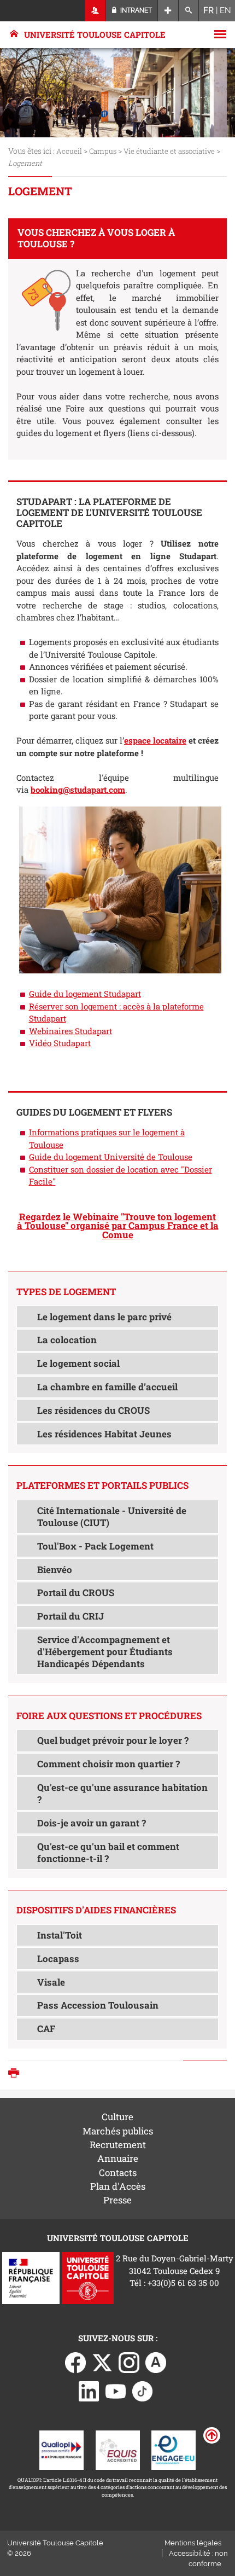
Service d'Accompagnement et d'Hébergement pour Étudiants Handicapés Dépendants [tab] (105, 1652)
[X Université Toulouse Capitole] (102, 2362)
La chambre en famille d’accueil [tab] (107, 1387)
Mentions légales (193, 2543)
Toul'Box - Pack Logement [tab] (95, 1546)
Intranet (135, 10)
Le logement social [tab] (78, 1363)
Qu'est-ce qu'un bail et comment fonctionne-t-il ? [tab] (108, 1852)
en (225, 10)
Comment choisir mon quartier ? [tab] (108, 1764)
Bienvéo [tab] (55, 1570)
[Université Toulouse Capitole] (88, 2277)
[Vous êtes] (95, 11)
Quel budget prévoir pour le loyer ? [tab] (113, 1740)
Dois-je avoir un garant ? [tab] (92, 1823)
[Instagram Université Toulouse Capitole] (129, 2362)
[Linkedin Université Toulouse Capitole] (89, 2391)
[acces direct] (168, 11)
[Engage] (174, 2449)
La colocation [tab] (67, 1340)
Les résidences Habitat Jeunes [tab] (104, 1434)
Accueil (69, 151)
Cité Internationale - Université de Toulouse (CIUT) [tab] (112, 1516)
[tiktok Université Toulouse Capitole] (143, 2391)
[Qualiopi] (61, 2449)
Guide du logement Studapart (85, 994)
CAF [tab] (46, 2029)
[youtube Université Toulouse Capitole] (116, 2391)
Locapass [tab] (58, 1959)
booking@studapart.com (78, 790)
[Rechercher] (189, 11)
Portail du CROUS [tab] (76, 1592)
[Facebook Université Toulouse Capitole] (75, 2362)
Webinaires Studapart (70, 1031)
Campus (103, 151)
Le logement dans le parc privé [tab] (104, 1317)
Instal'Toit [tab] (60, 1935)
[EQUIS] (118, 2449)
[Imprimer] (16, 2074)
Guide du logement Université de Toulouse (111, 1157)
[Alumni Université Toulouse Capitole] (156, 2362)
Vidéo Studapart (60, 1043)
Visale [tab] (51, 1982)
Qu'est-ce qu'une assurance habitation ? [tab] (122, 1793)
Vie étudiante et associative (169, 151)
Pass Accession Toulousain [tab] (98, 2005)
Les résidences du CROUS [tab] (93, 1410)
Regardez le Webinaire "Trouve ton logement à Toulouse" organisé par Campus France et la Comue (118, 1226)
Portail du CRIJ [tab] (70, 1616)
